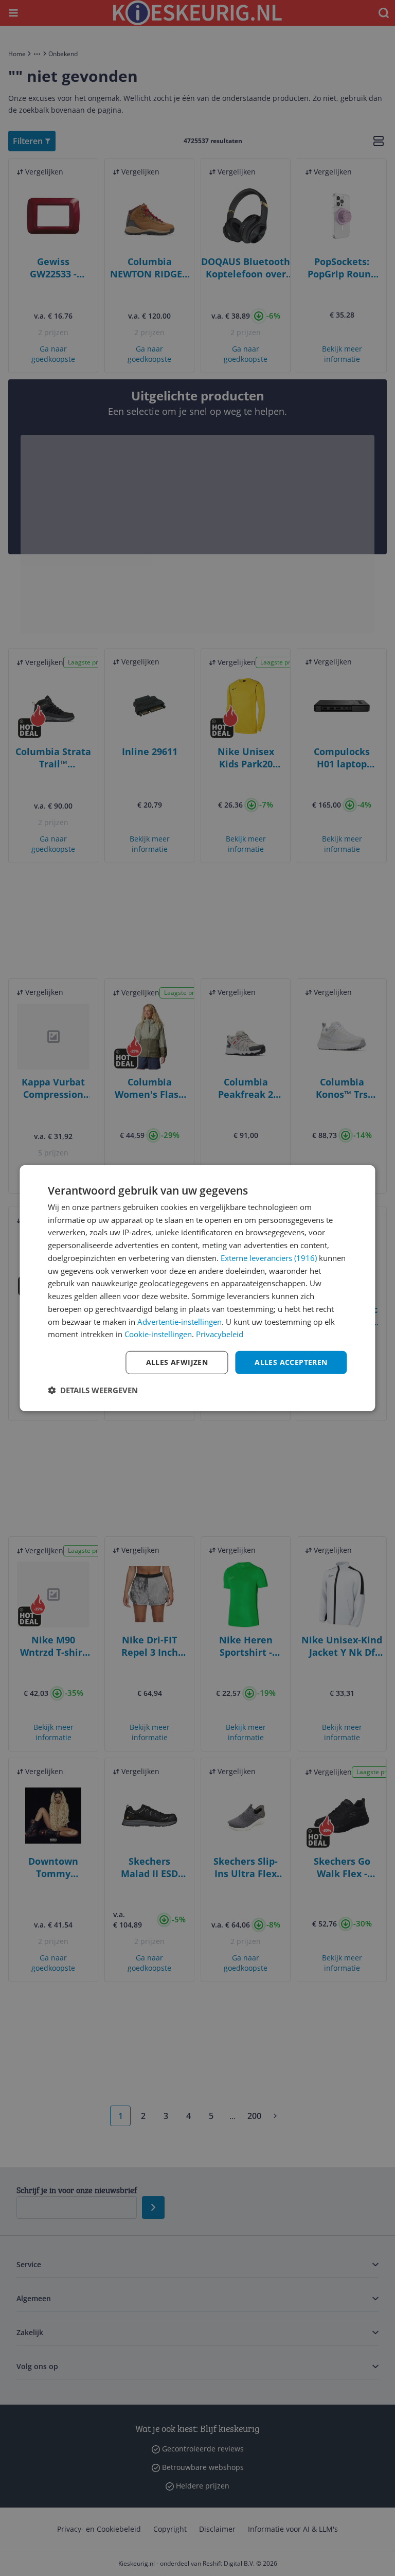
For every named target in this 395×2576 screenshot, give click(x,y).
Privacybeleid (220, 1334)
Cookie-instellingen (158, 1334)
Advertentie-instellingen (179, 1321)
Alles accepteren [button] (291, 1362)
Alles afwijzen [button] (177, 1362)
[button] (93, 1390)
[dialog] (197, 1288)
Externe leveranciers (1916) (269, 1258)
